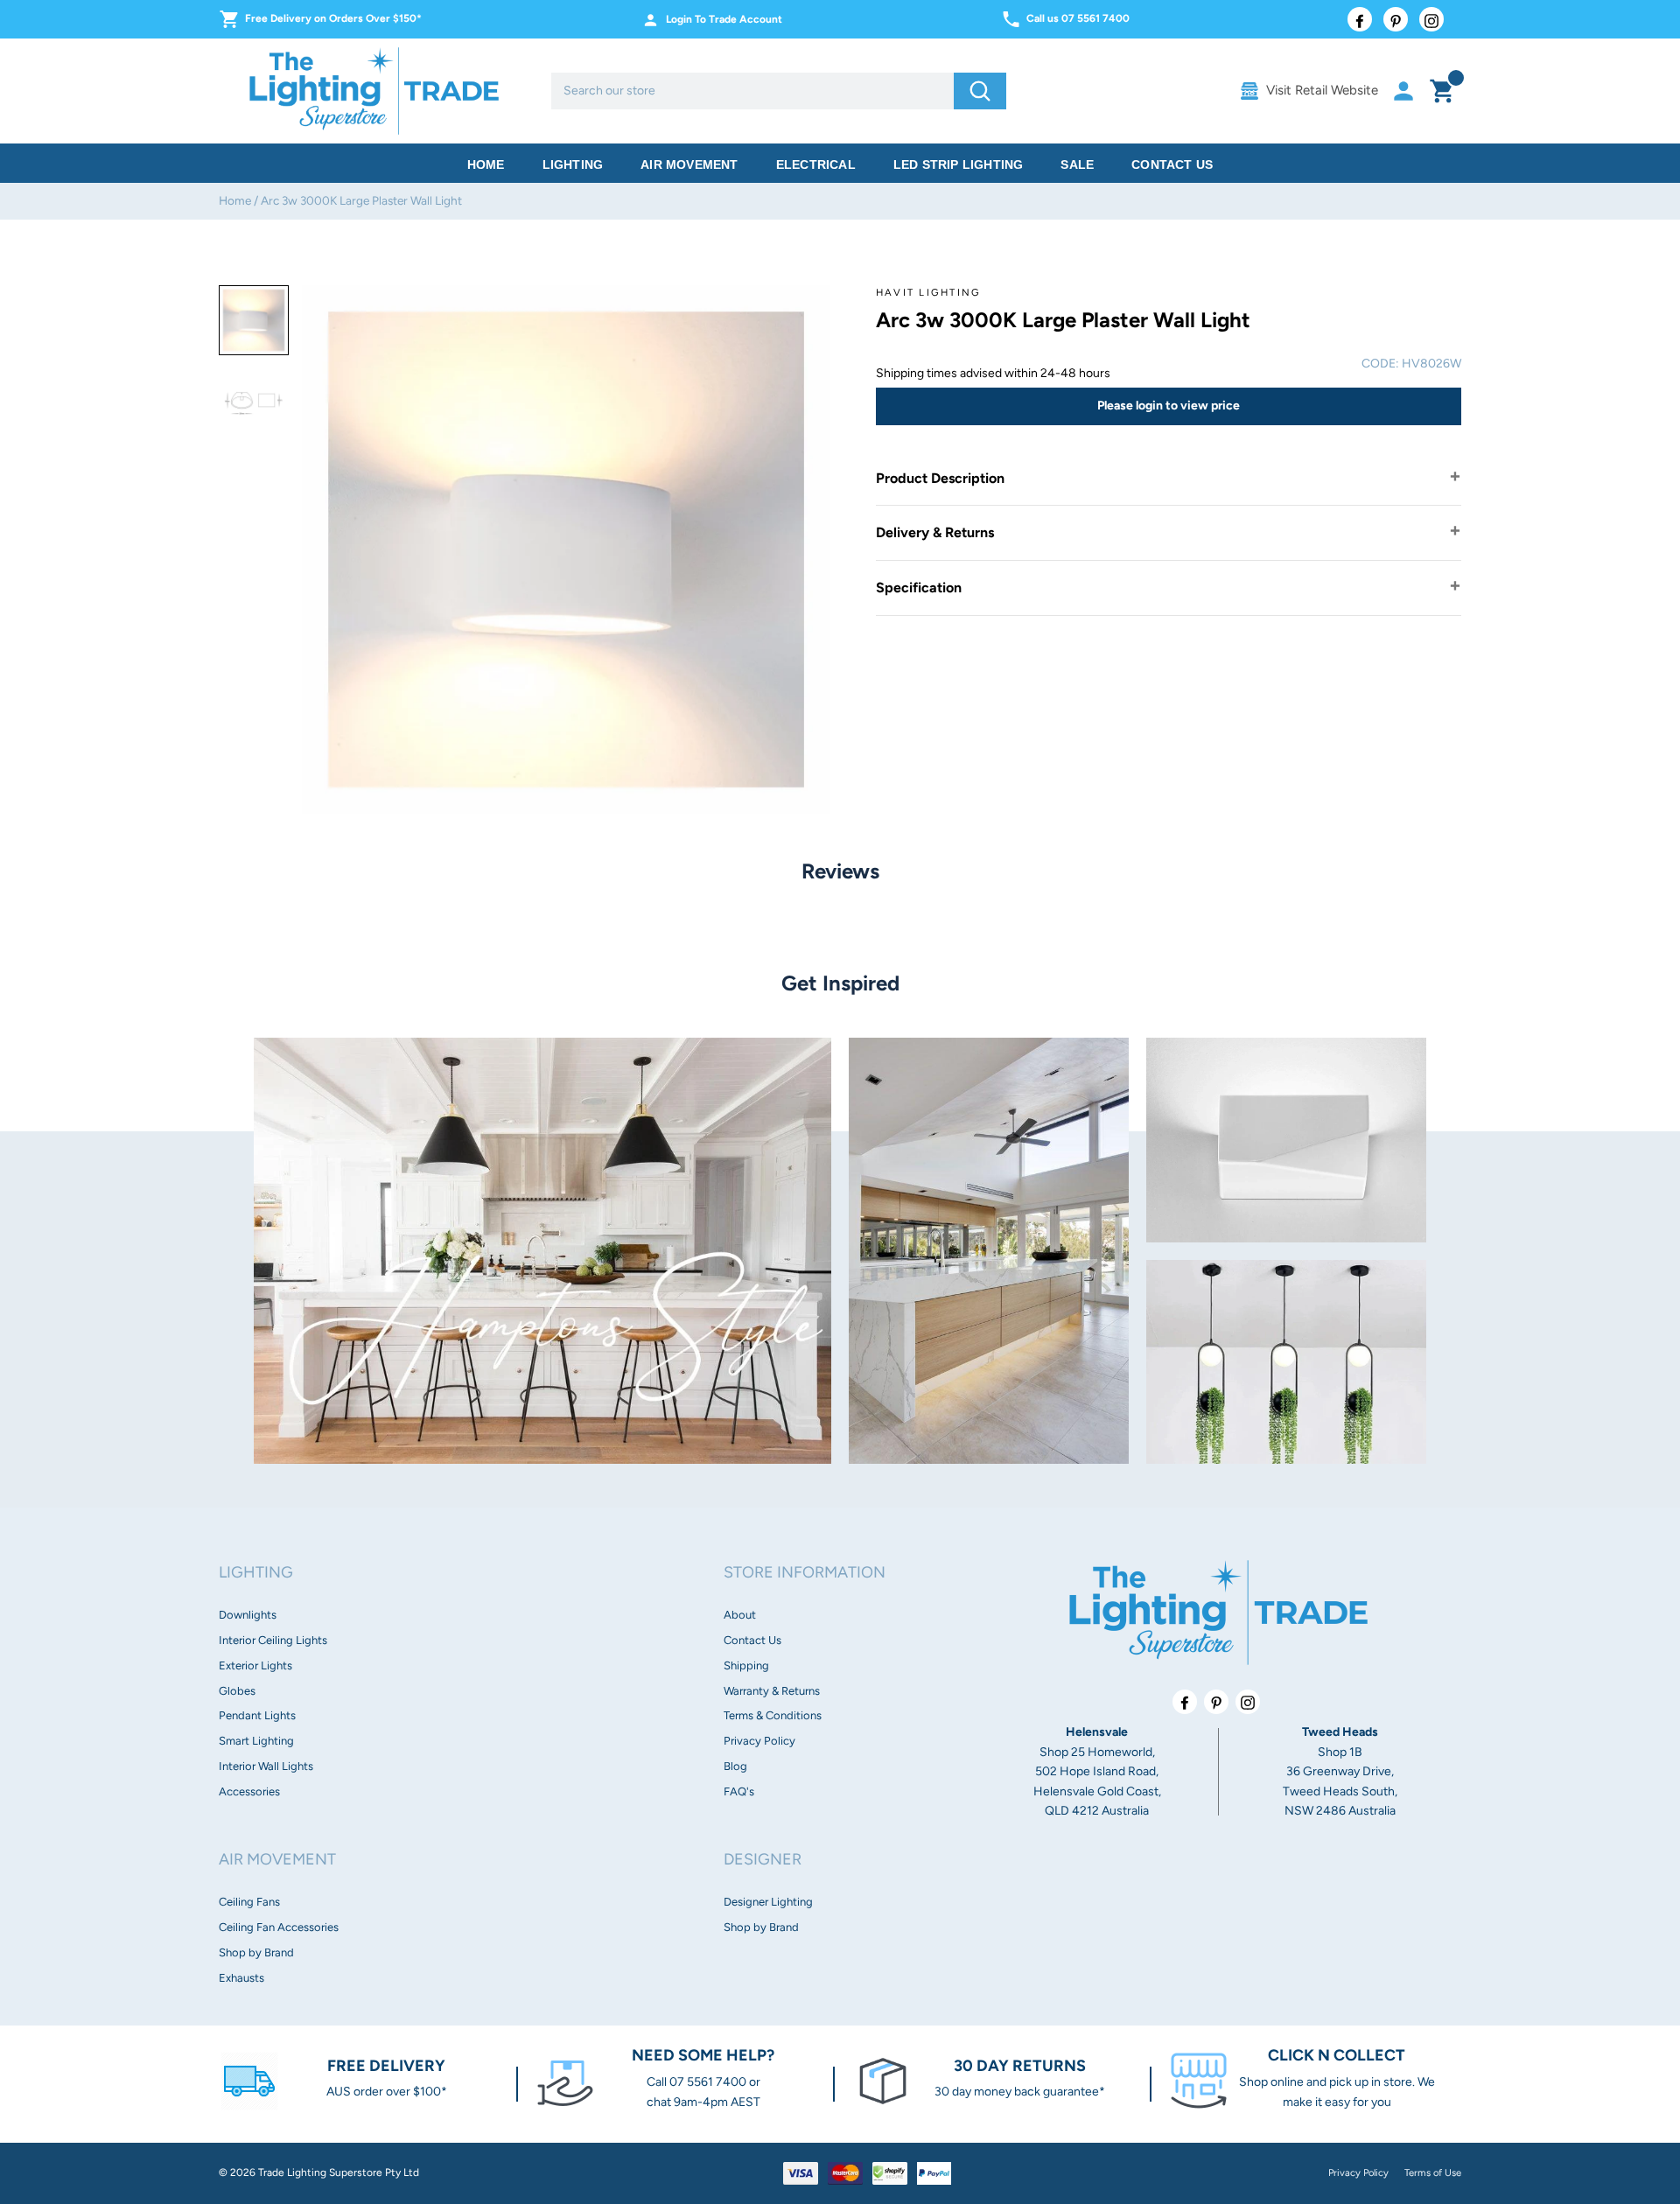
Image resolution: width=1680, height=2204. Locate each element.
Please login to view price (1169, 406)
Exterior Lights (255, 1665)
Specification (919, 588)
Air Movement (689, 164)
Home (486, 164)
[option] (254, 320)
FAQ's (739, 1791)
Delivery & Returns (935, 532)
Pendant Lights (257, 1715)
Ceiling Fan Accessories (279, 1927)
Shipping (746, 1665)
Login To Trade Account (724, 19)
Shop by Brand (256, 1952)
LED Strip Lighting (959, 164)
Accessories (249, 1791)
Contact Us (1172, 164)
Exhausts (241, 1978)
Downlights (248, 1615)
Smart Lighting (256, 1741)
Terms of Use (1433, 2173)
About (740, 1615)
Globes (237, 1691)
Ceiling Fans (249, 1902)
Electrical (816, 164)
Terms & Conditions (773, 1715)
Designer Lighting (768, 1902)
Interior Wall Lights (266, 1766)
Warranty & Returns (772, 1691)
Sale (1077, 164)
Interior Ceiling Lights (273, 1640)
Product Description (940, 478)
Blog (735, 1766)
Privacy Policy (759, 1741)
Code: (1380, 364)
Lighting (573, 164)
